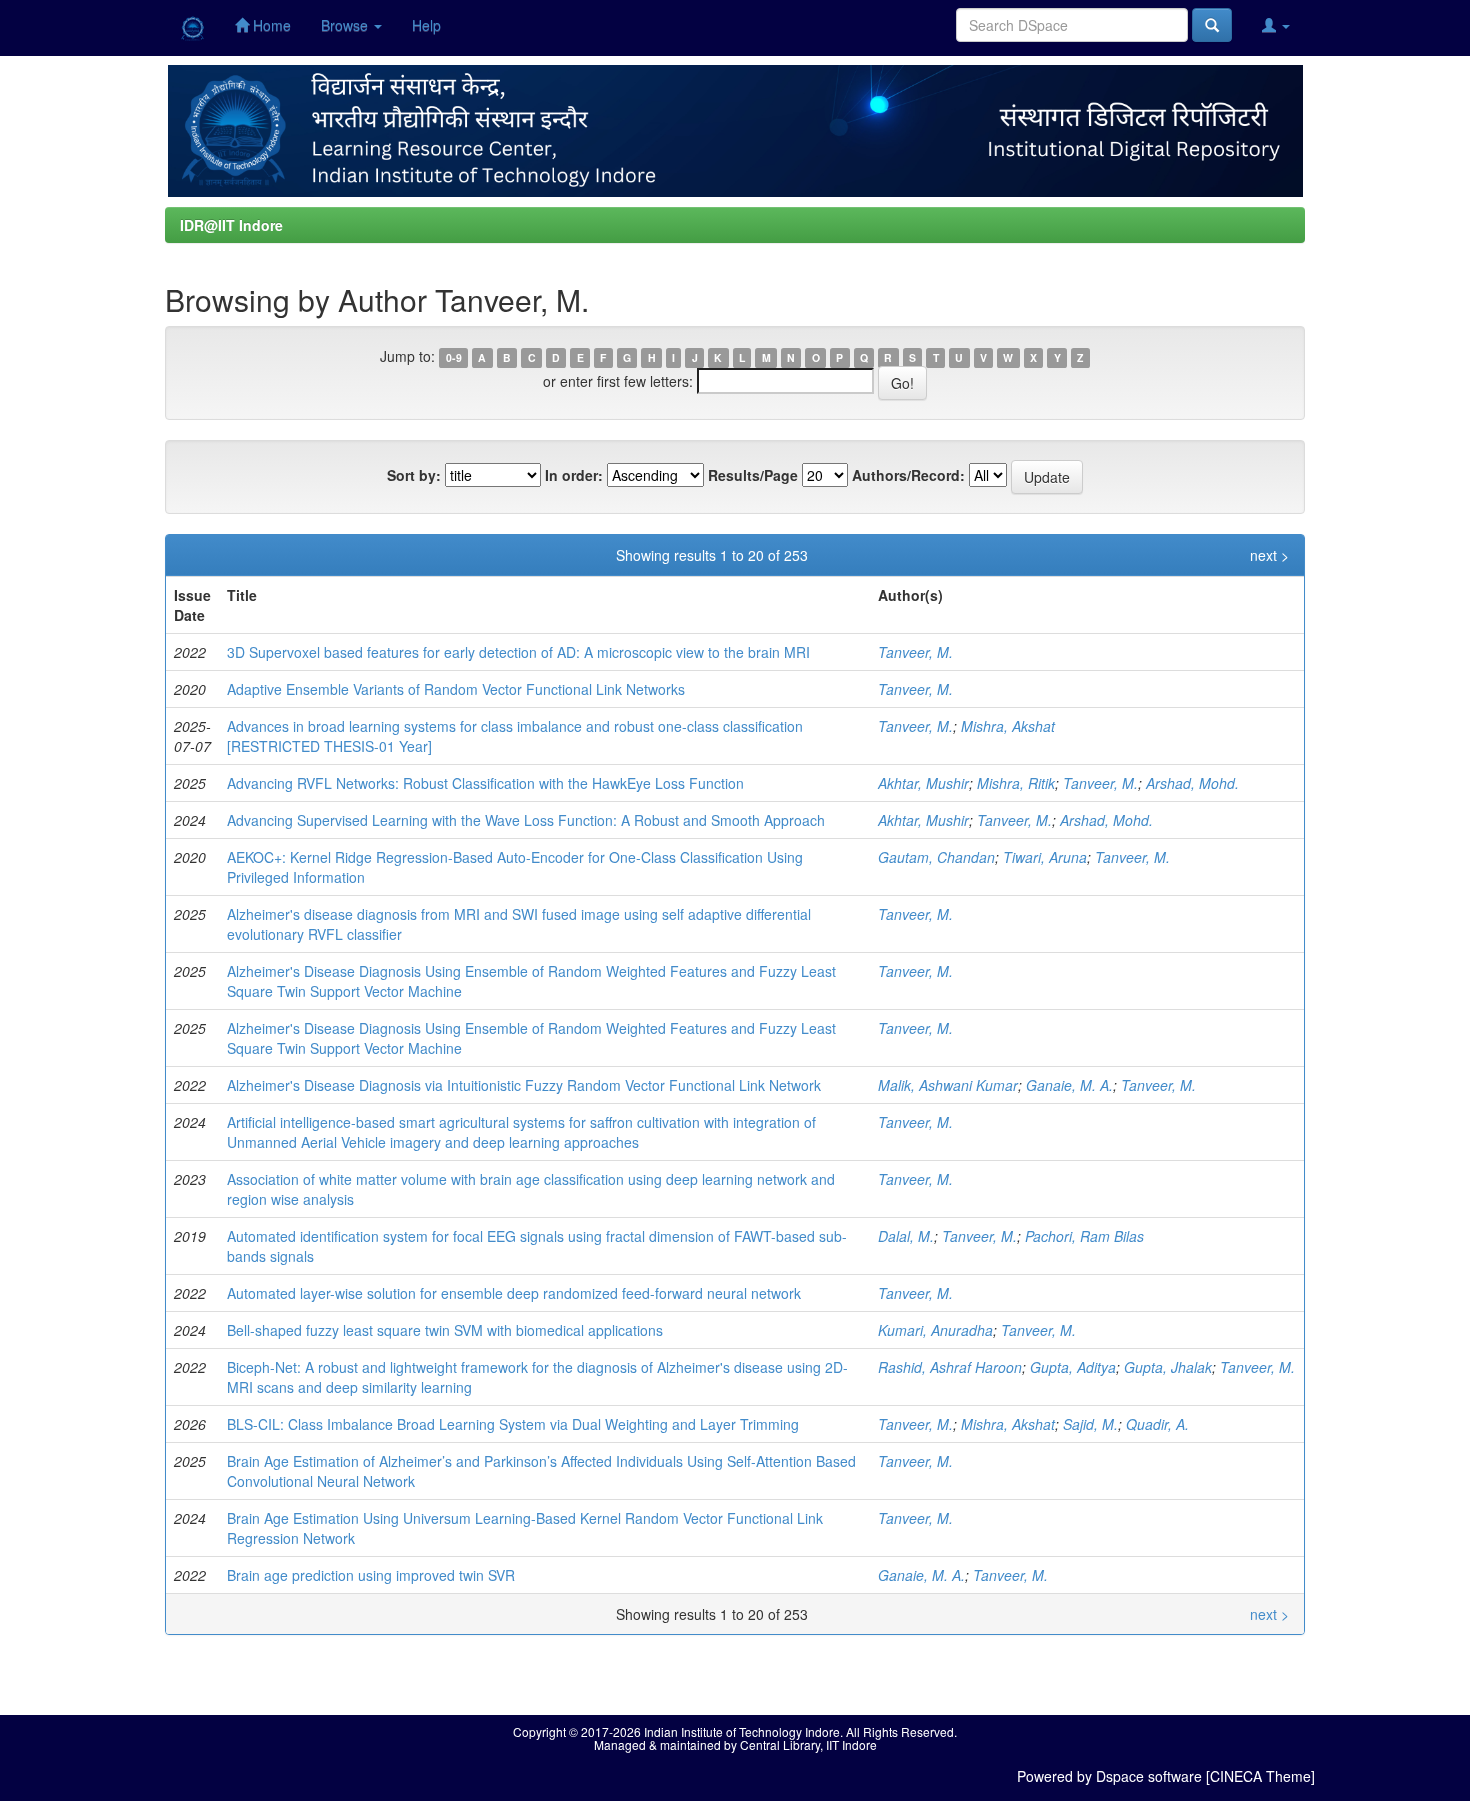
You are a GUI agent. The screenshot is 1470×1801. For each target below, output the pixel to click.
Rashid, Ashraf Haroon (950, 1367)
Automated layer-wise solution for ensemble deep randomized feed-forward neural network (514, 1293)
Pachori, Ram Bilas (1084, 1236)
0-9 (454, 357)
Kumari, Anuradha (935, 1330)
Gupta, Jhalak (1168, 1367)
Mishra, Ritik (1016, 783)
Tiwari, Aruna (1045, 857)
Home (270, 25)
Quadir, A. (1157, 1424)
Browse (346, 25)
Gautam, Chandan (936, 857)
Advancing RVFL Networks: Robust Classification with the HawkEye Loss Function (485, 783)
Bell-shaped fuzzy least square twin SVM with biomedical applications (445, 1330)
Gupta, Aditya (1073, 1367)
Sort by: (414, 475)
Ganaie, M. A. (1069, 1085)
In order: (574, 475)
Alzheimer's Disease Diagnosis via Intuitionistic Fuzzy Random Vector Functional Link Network (524, 1085)
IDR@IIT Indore (231, 225)
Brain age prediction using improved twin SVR (371, 1575)
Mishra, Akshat (1008, 726)
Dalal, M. (906, 1236)
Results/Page (753, 475)
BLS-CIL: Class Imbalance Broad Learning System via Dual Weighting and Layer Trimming (513, 1424)
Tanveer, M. (915, 652)
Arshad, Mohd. (1192, 783)
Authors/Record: (908, 475)
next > (1269, 555)
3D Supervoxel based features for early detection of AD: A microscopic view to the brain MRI (518, 652)
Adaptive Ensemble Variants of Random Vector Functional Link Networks (456, 689)
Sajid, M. (1090, 1424)
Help (426, 25)
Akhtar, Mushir (923, 783)
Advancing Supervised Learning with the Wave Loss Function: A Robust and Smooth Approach (526, 820)
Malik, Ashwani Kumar (948, 1085)
